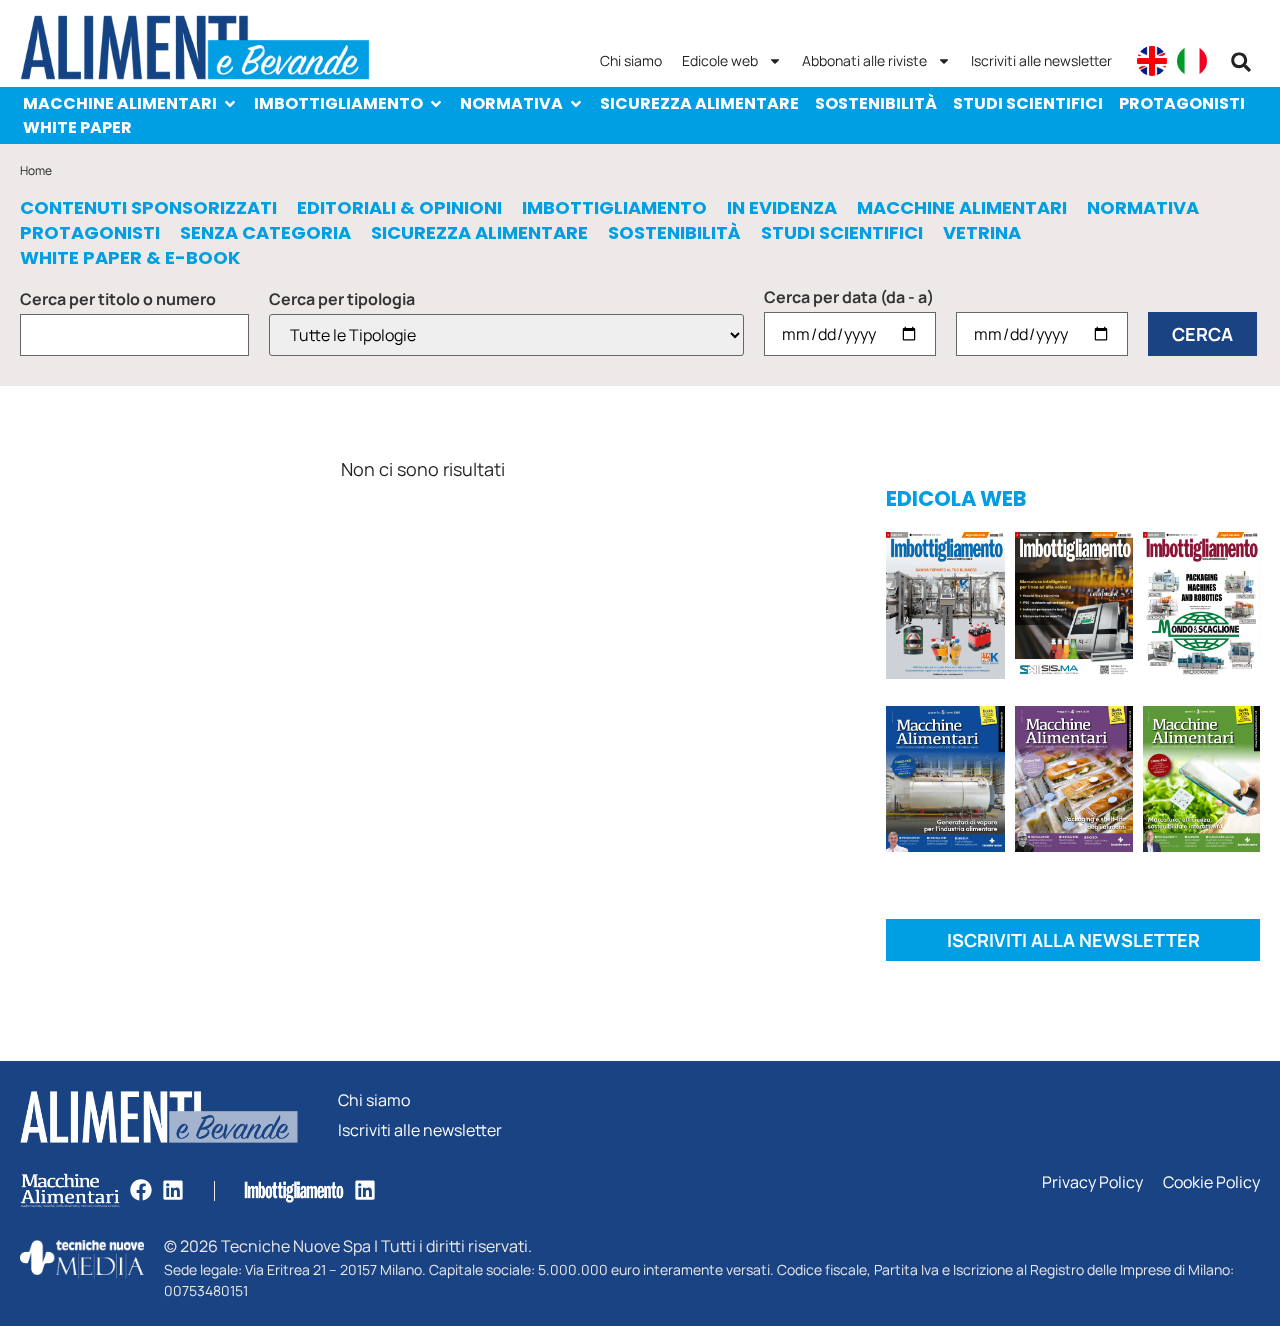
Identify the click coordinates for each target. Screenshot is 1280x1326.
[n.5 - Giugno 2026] (945, 783)
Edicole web (720, 60)
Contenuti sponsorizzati (148, 208)
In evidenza (782, 208)
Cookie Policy (1211, 1182)
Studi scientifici (1028, 103)
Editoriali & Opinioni (399, 208)
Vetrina (982, 233)
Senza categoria (265, 233)
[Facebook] (141, 1190)
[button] (1241, 62)
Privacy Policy (1092, 1182)
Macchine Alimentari (120, 103)
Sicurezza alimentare (699, 103)
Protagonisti (1182, 103)
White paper (77, 127)
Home (36, 170)
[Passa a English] (1152, 61)
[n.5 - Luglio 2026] (945, 609)
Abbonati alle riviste (864, 60)
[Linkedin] (173, 1190)
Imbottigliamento (338, 103)
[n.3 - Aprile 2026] (1201, 609)
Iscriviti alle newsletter (1041, 60)
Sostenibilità (876, 103)
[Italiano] (1192, 61)
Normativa (511, 103)
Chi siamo (631, 60)
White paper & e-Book (130, 258)
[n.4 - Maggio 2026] (1074, 609)
